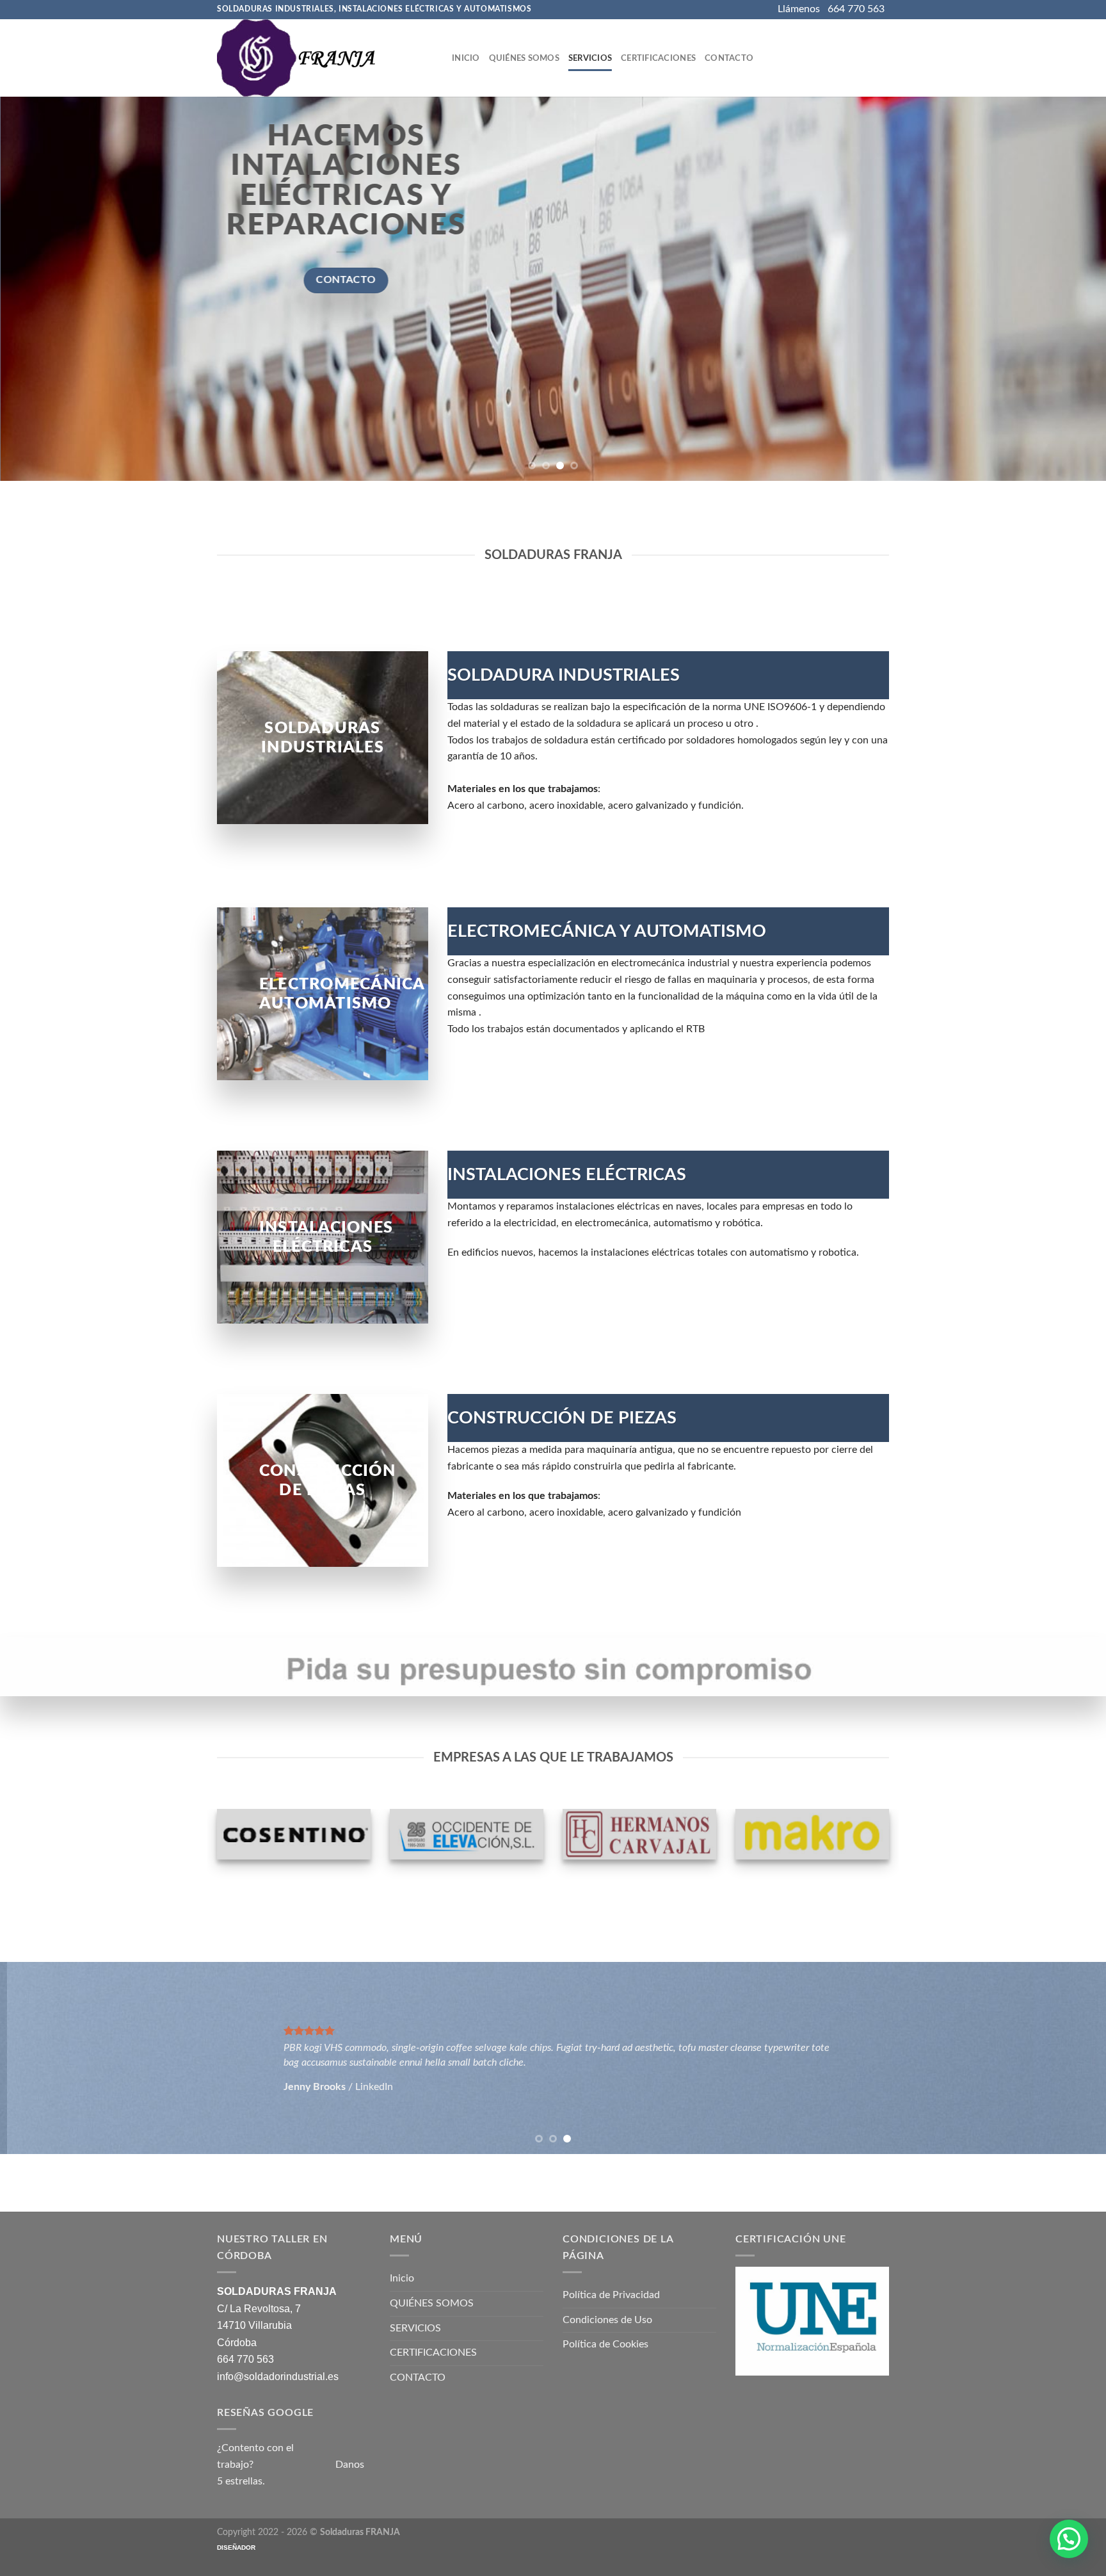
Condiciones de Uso (607, 2320)
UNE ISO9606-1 (780, 707)
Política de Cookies (605, 2344)
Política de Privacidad (611, 2295)
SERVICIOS (590, 58)
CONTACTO (729, 58)
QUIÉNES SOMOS (524, 58)
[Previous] (38, 289)
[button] (1069, 2539)
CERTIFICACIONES (658, 58)
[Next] (1068, 289)
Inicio (466, 58)
